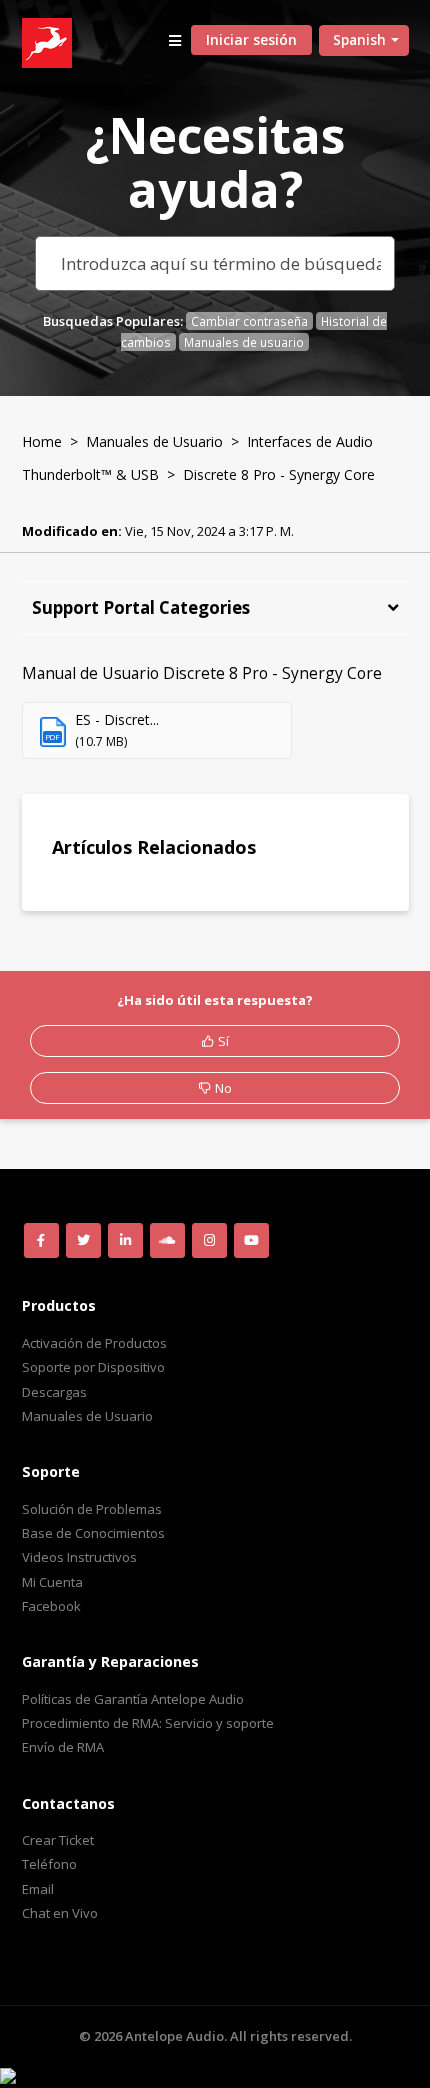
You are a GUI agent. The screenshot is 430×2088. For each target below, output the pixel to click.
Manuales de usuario (244, 342)
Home (42, 441)
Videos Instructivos (79, 1557)
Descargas (54, 1392)
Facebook (51, 1606)
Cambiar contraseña (249, 321)
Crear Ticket (58, 1840)
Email (38, 1889)
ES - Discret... (117, 719)
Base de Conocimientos (93, 1533)
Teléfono (49, 1864)
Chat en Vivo (60, 1913)
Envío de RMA (63, 1747)
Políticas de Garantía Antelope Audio (133, 1699)
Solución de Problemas (92, 1509)
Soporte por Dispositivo (93, 1367)
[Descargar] (178, 1051)
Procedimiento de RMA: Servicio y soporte (148, 1723)
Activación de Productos (94, 1343)
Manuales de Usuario (154, 441)
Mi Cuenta (52, 1582)
